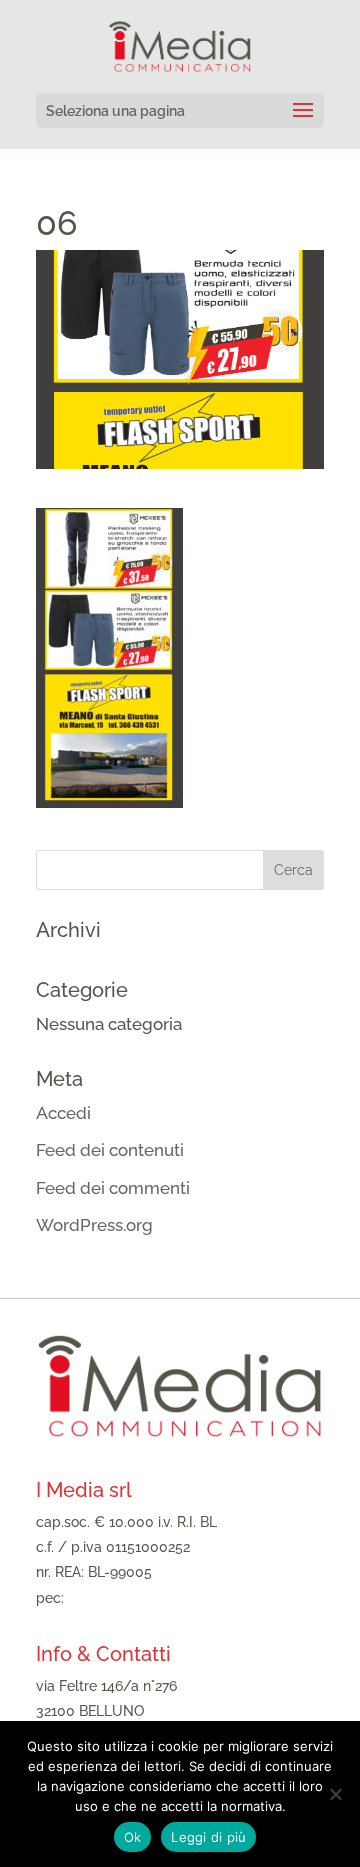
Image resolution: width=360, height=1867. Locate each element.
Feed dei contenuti (110, 1150)
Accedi (63, 1113)
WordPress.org (94, 1225)
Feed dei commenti (113, 1188)
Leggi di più (208, 1837)
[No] (335, 1794)
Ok (133, 1837)
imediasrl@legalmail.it (140, 1598)
